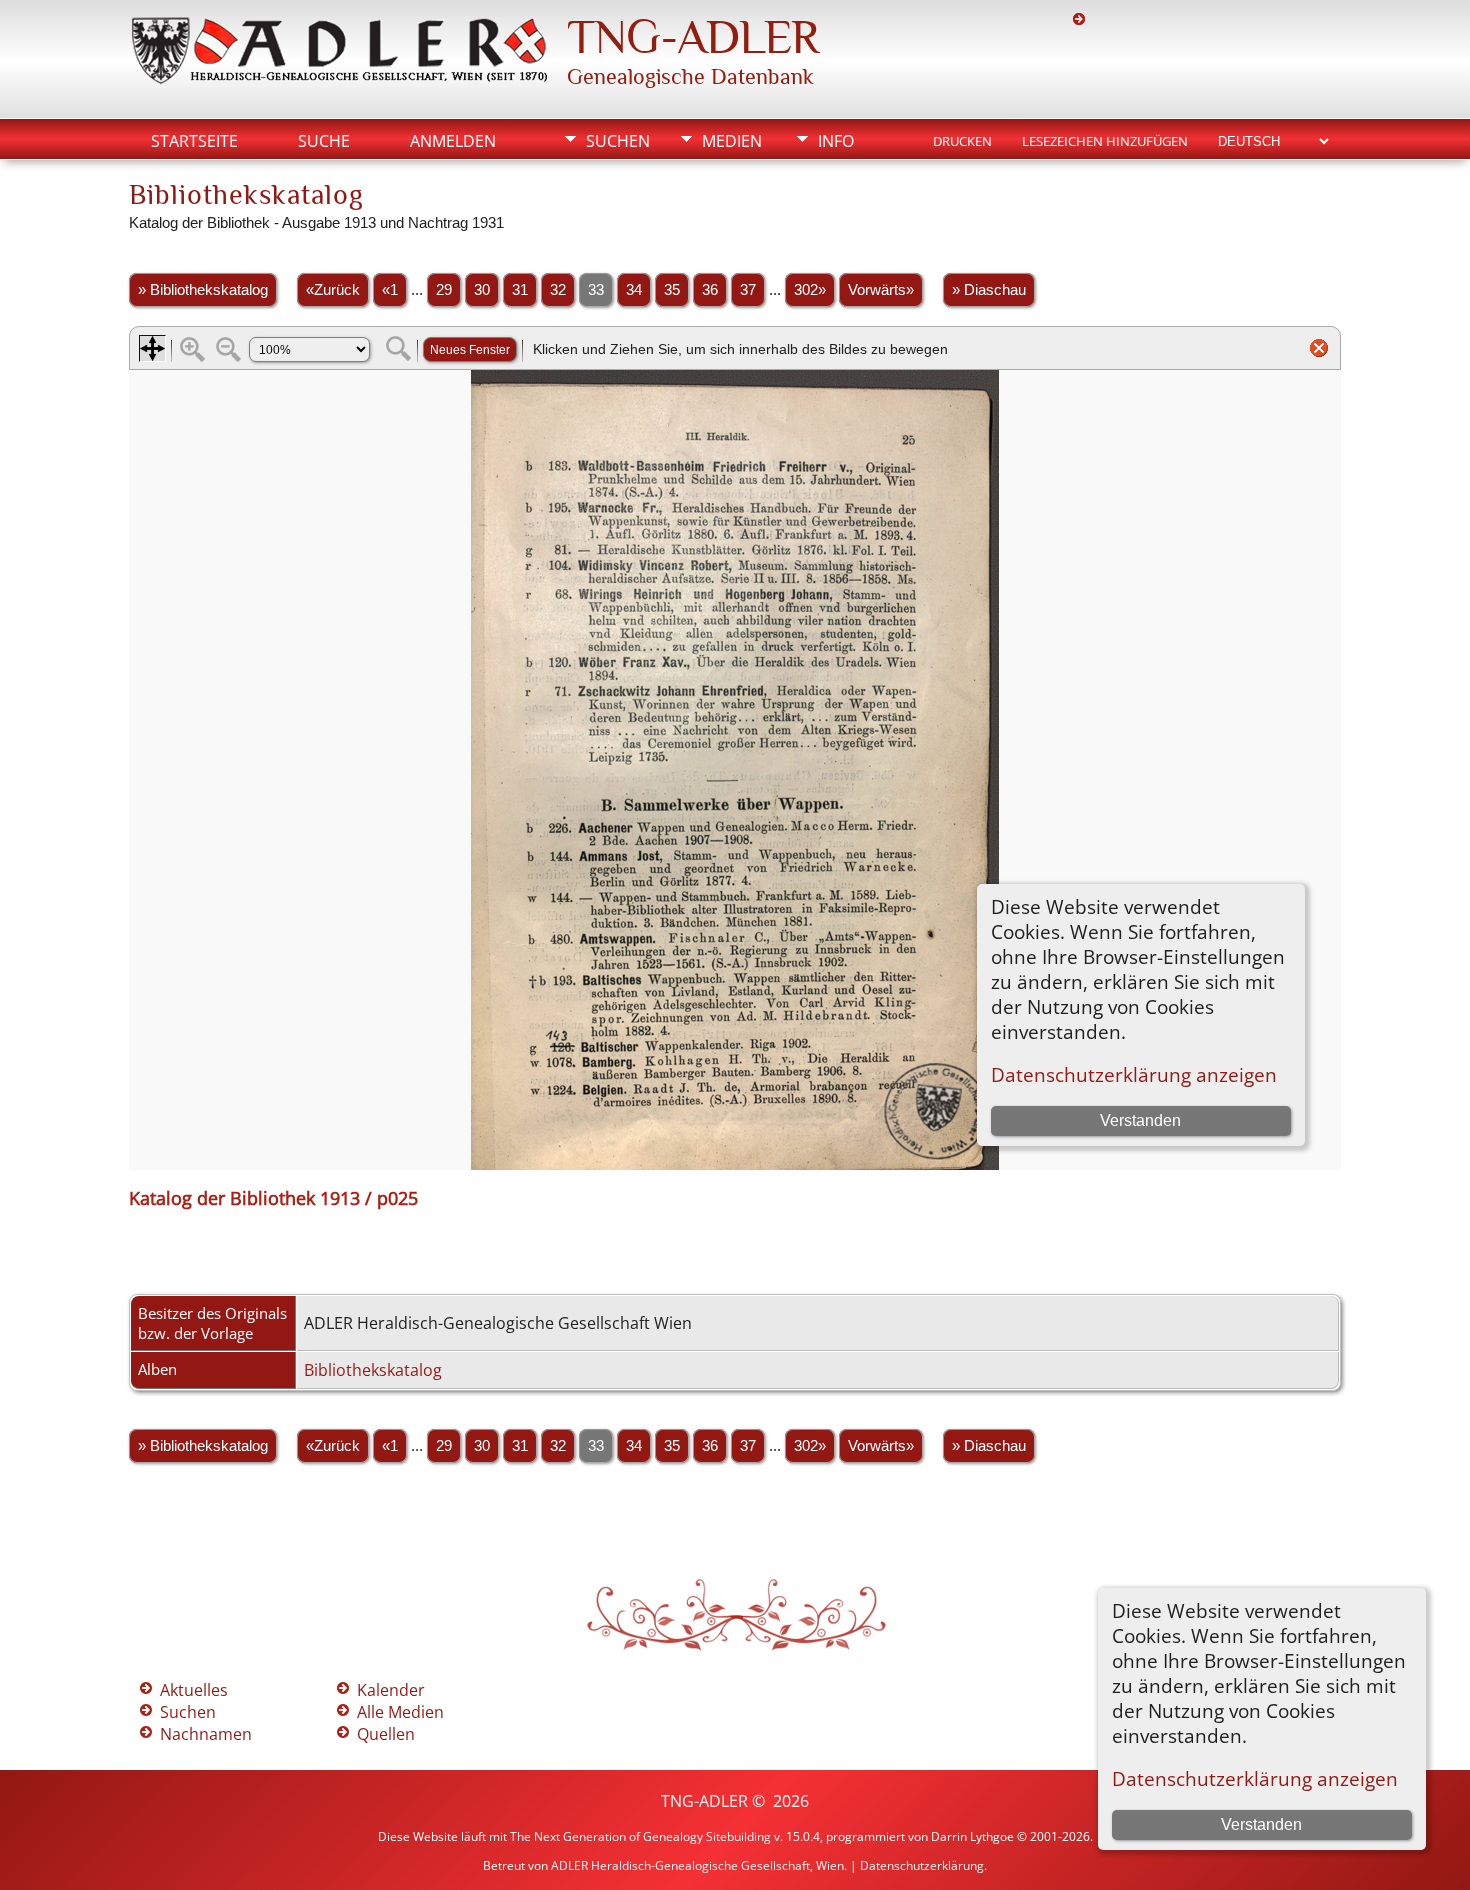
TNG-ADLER (693, 37)
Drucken (962, 141)
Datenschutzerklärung (922, 1865)
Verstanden (1261, 1824)
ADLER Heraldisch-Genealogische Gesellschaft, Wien (697, 1865)
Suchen (618, 141)
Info (836, 141)
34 (634, 290)
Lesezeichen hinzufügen (1105, 141)
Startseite (194, 141)
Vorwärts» (881, 290)
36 (710, 290)
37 (748, 290)
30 (482, 290)
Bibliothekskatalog (373, 1370)
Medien (732, 141)
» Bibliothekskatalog (203, 290)
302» (810, 290)
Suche (324, 141)
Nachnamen (206, 1734)
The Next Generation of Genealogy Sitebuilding (640, 1836)
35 (672, 290)
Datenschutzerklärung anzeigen (1255, 1778)
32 (558, 290)
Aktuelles (194, 1690)
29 (444, 290)
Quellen (386, 1734)
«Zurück (333, 290)
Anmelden (453, 141)
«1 (390, 290)
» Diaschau (989, 290)
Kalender (391, 1690)
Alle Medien (400, 1712)
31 (520, 290)
